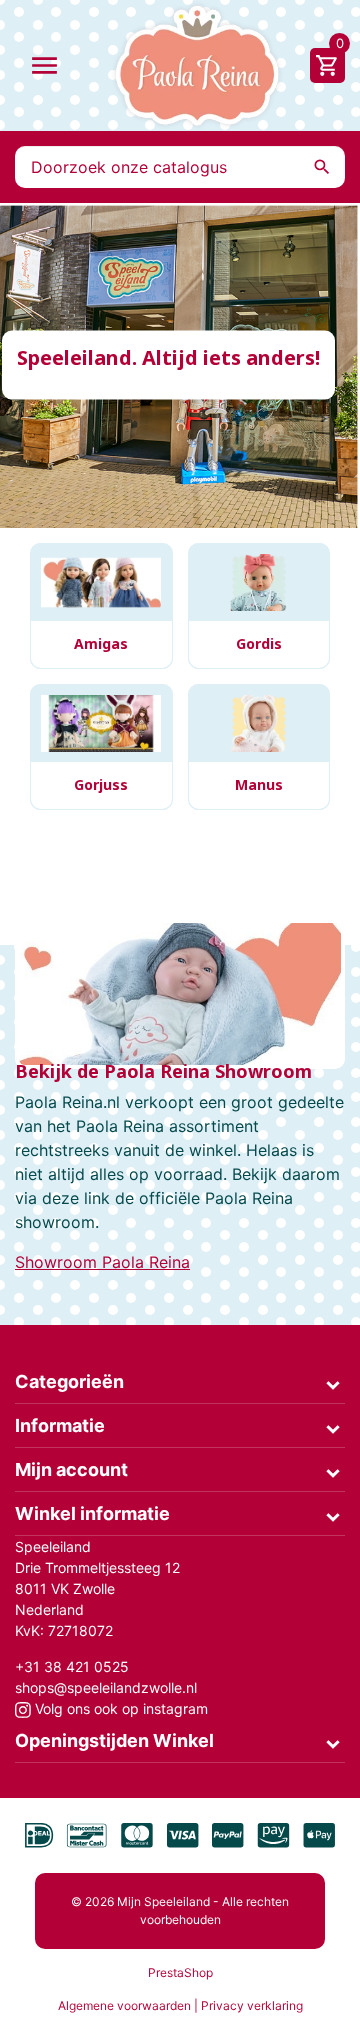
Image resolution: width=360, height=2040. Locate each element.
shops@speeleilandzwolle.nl (106, 1687)
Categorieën (69, 1381)
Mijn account (71, 1469)
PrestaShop (180, 1972)
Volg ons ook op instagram (119, 1708)
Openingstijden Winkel (114, 1740)
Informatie (60, 1425)
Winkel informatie (92, 1513)
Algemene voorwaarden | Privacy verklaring (180, 2005)
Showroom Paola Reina (102, 1262)
